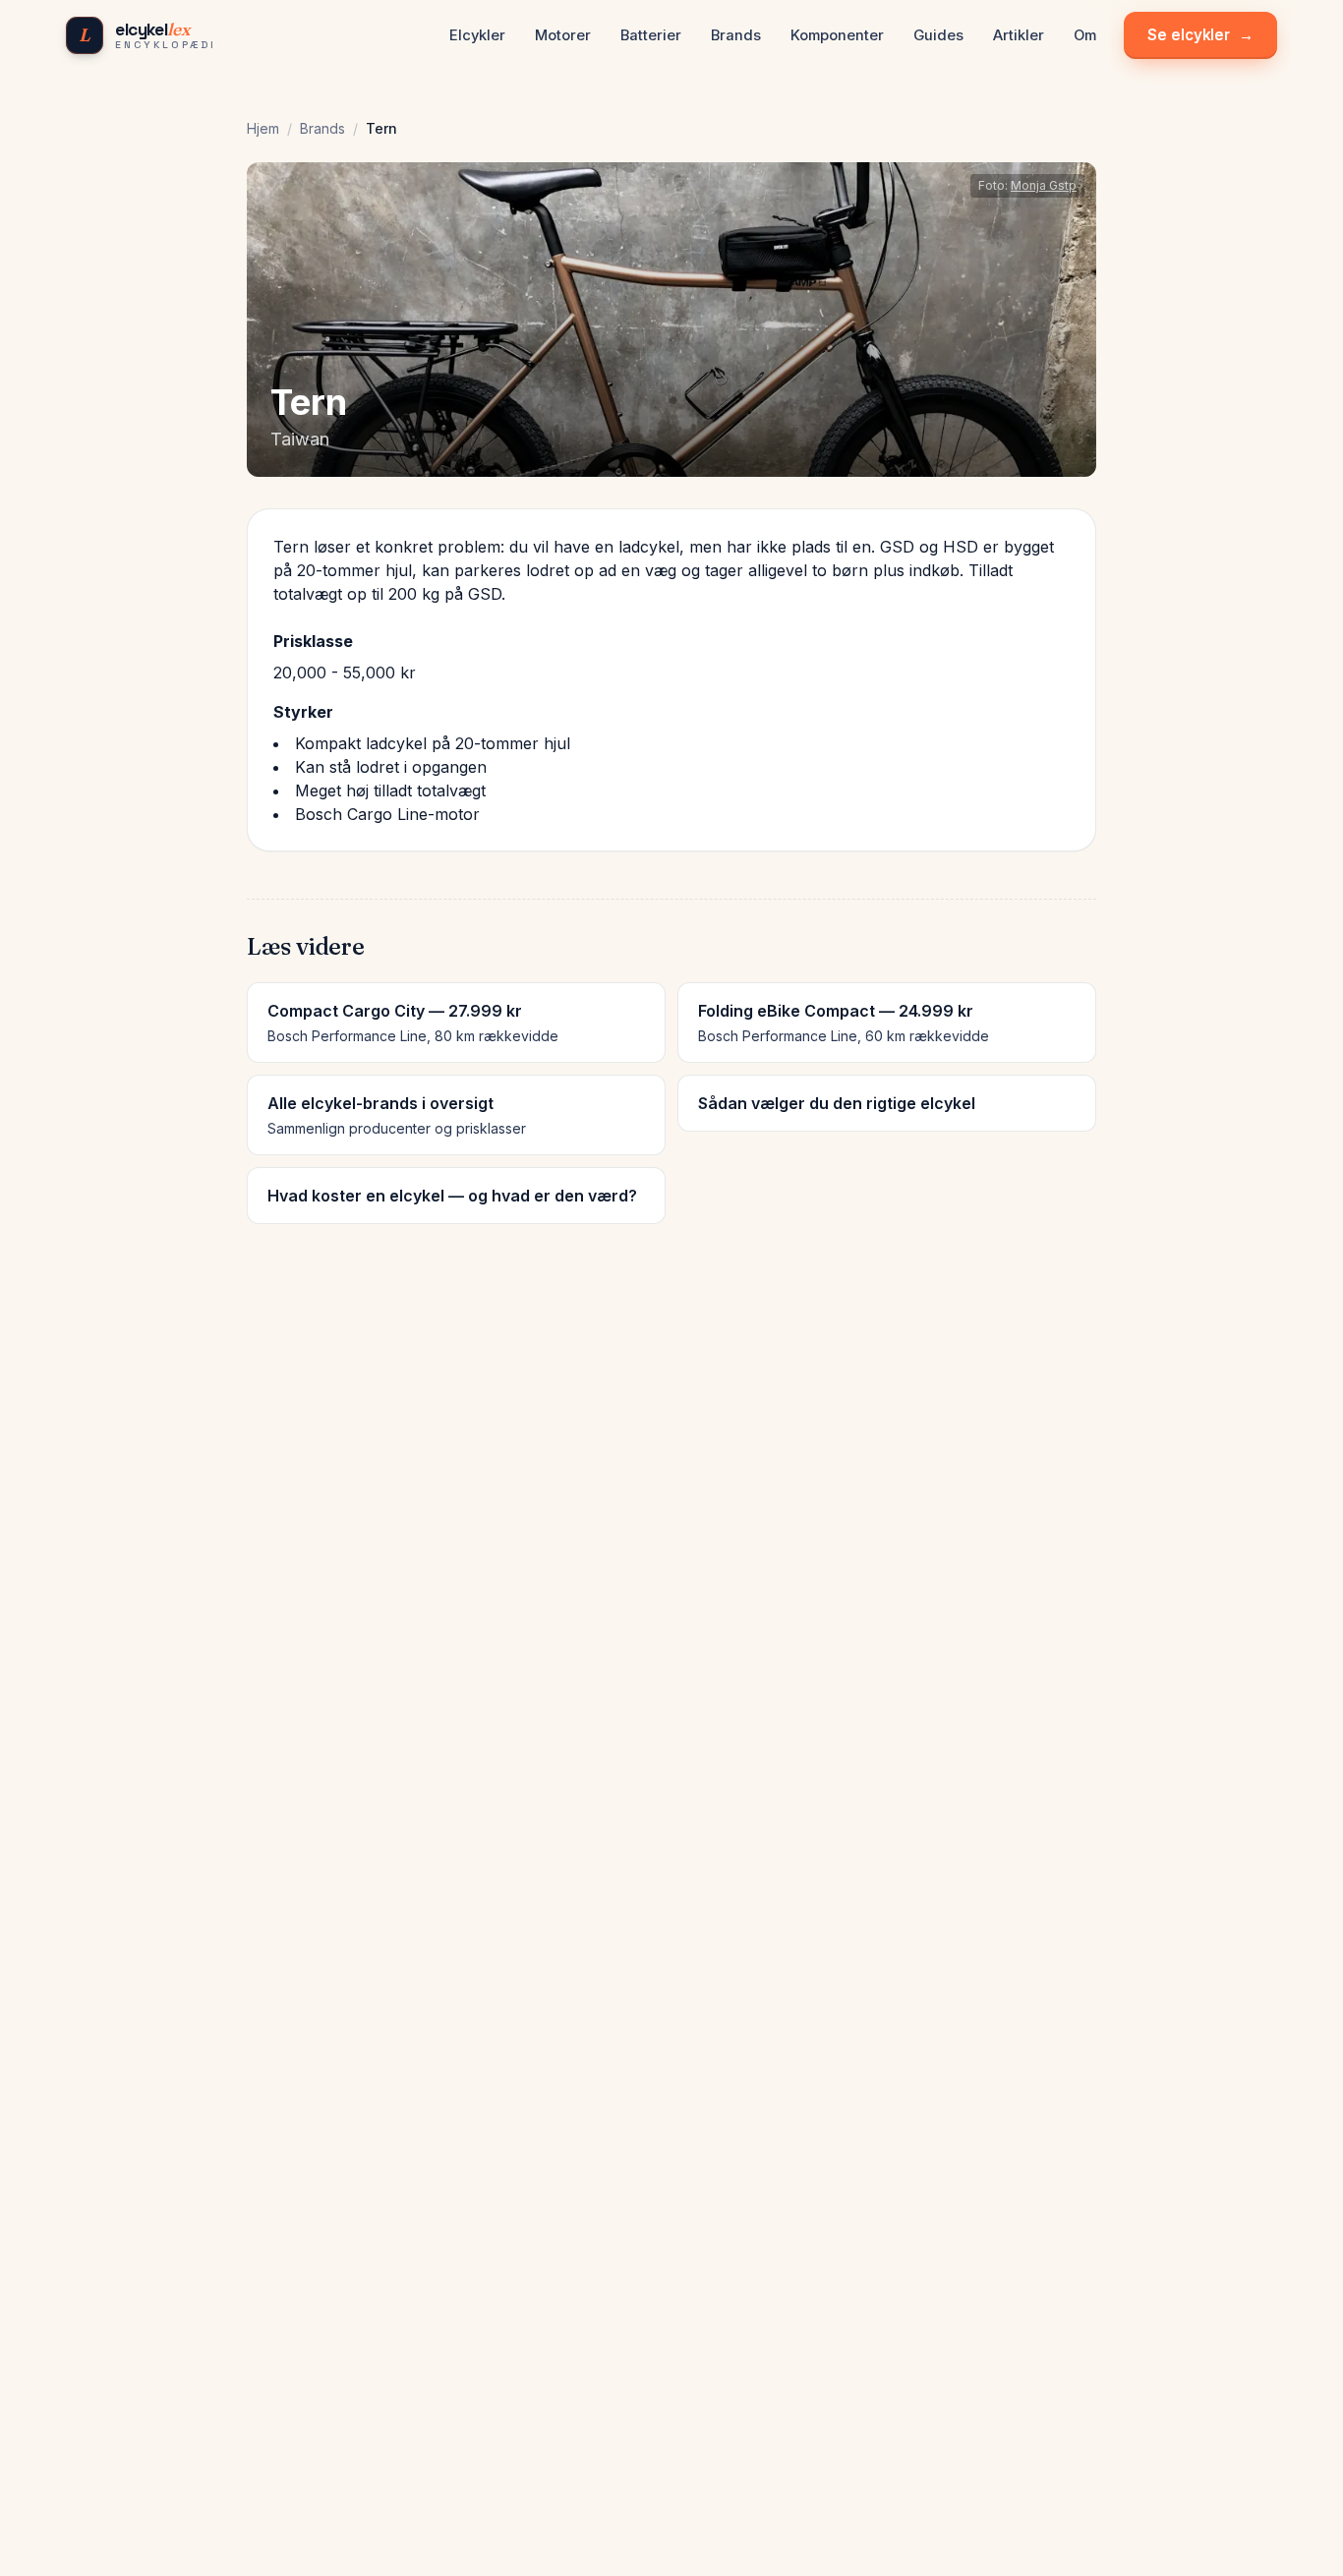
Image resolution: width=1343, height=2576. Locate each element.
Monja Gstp (1044, 185)
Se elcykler (1200, 35)
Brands (322, 128)
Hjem (263, 128)
